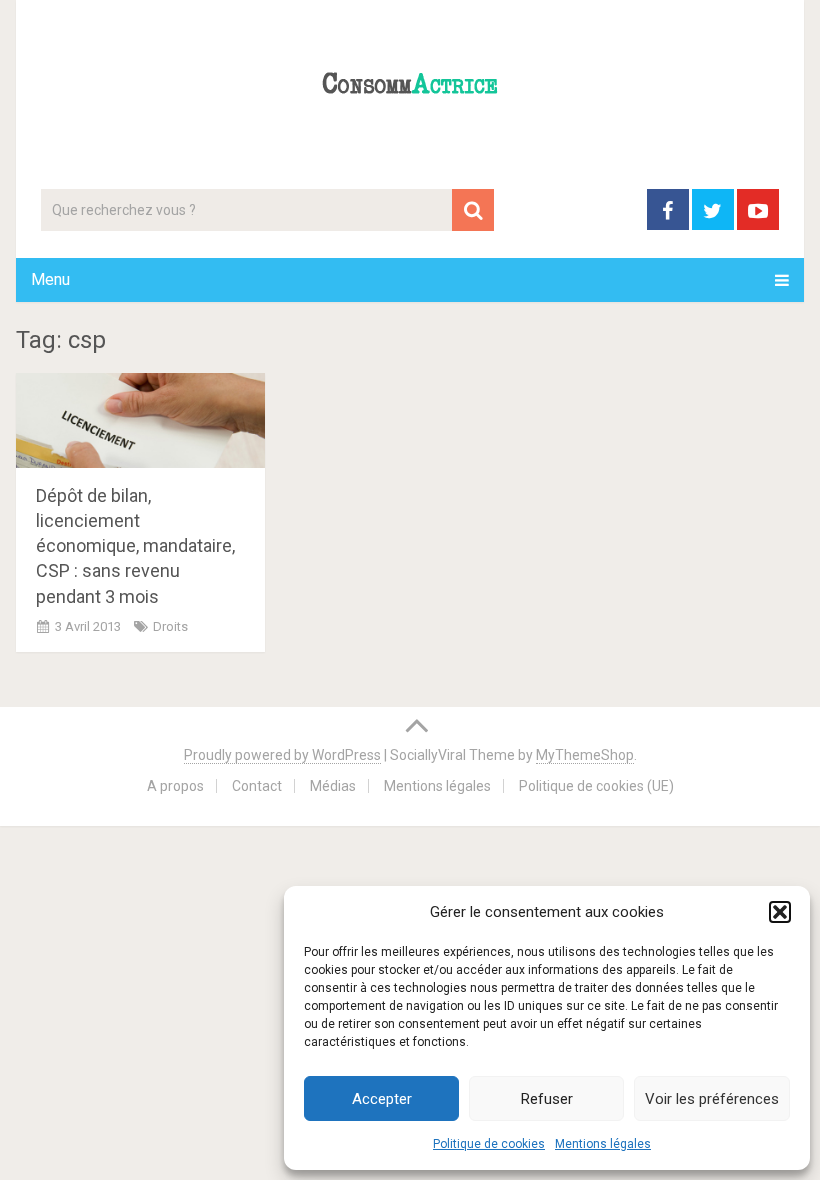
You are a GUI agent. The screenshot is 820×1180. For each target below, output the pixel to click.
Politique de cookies (489, 1144)
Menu (50, 279)
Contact (257, 786)
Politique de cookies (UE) (596, 786)
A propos (175, 786)
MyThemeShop (585, 755)
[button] (780, 912)
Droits (170, 626)
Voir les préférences (712, 1099)
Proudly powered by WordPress (282, 755)
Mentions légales (603, 1144)
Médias (333, 786)
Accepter (382, 1099)
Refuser (547, 1099)
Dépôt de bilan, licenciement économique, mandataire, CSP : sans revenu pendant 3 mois (135, 546)
